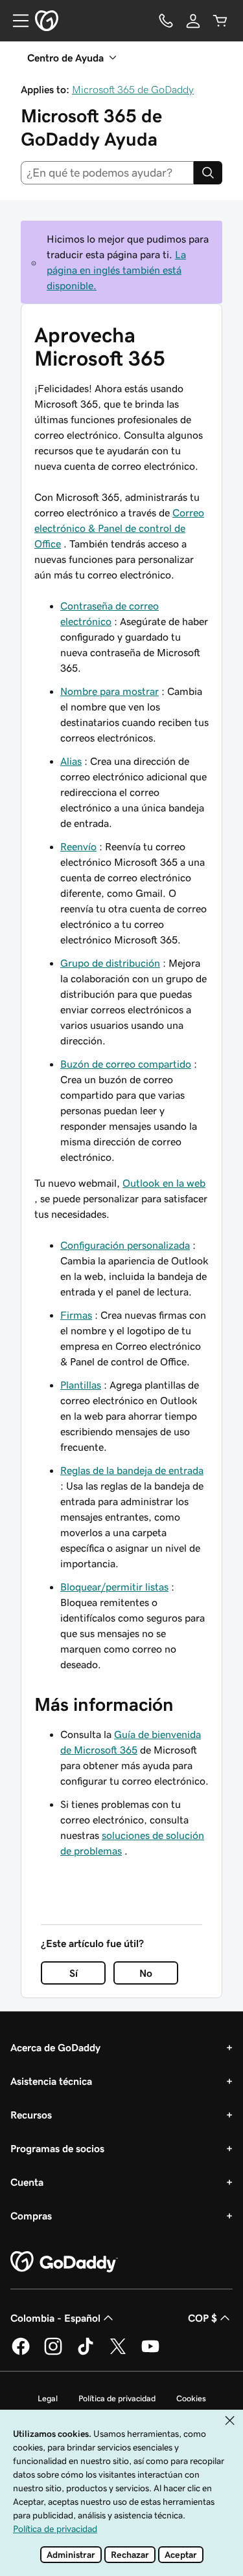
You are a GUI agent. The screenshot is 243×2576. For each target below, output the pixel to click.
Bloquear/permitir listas (114, 1587)
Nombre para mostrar (110, 691)
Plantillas (81, 1385)
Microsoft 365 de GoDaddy (133, 89)
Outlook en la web (164, 1183)
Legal (48, 2398)
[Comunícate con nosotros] (166, 21)
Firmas (76, 1315)
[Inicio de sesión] (193, 21)
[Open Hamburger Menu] (16, 21)
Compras (31, 2216)
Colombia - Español (55, 2318)
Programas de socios (57, 2148)
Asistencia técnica (51, 2081)
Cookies (191, 2398)
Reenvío (78, 846)
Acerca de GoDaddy (55, 2047)
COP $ (202, 2318)
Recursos (31, 2115)
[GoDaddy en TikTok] (86, 2353)
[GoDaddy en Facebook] (21, 2353)
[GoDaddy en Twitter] (118, 2353)
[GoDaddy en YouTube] (150, 2353)
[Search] (208, 173)
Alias (71, 761)
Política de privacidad (117, 2398)
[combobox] (107, 173)
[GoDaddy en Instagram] (53, 2353)
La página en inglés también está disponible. (116, 270)
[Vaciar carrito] (220, 21)
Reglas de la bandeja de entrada (132, 1470)
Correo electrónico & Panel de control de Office (119, 528)
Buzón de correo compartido (126, 1064)
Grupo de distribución (110, 963)
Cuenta (27, 2182)
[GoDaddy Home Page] (64, 2262)
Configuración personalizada (125, 1245)
